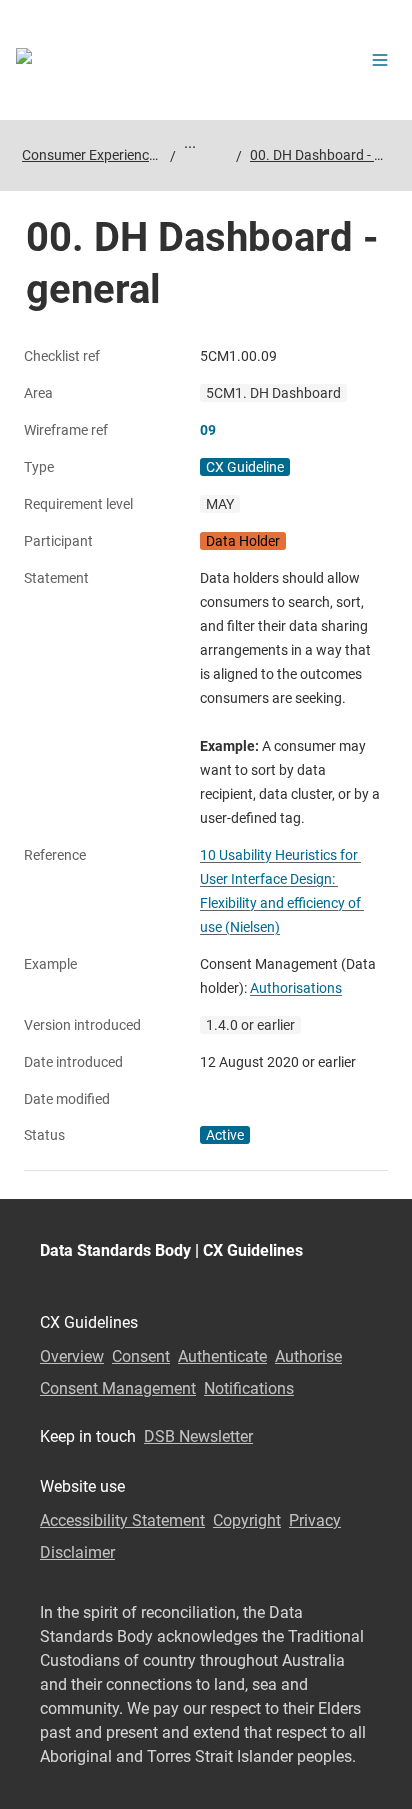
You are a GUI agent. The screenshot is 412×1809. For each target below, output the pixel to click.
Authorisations (296, 988)
